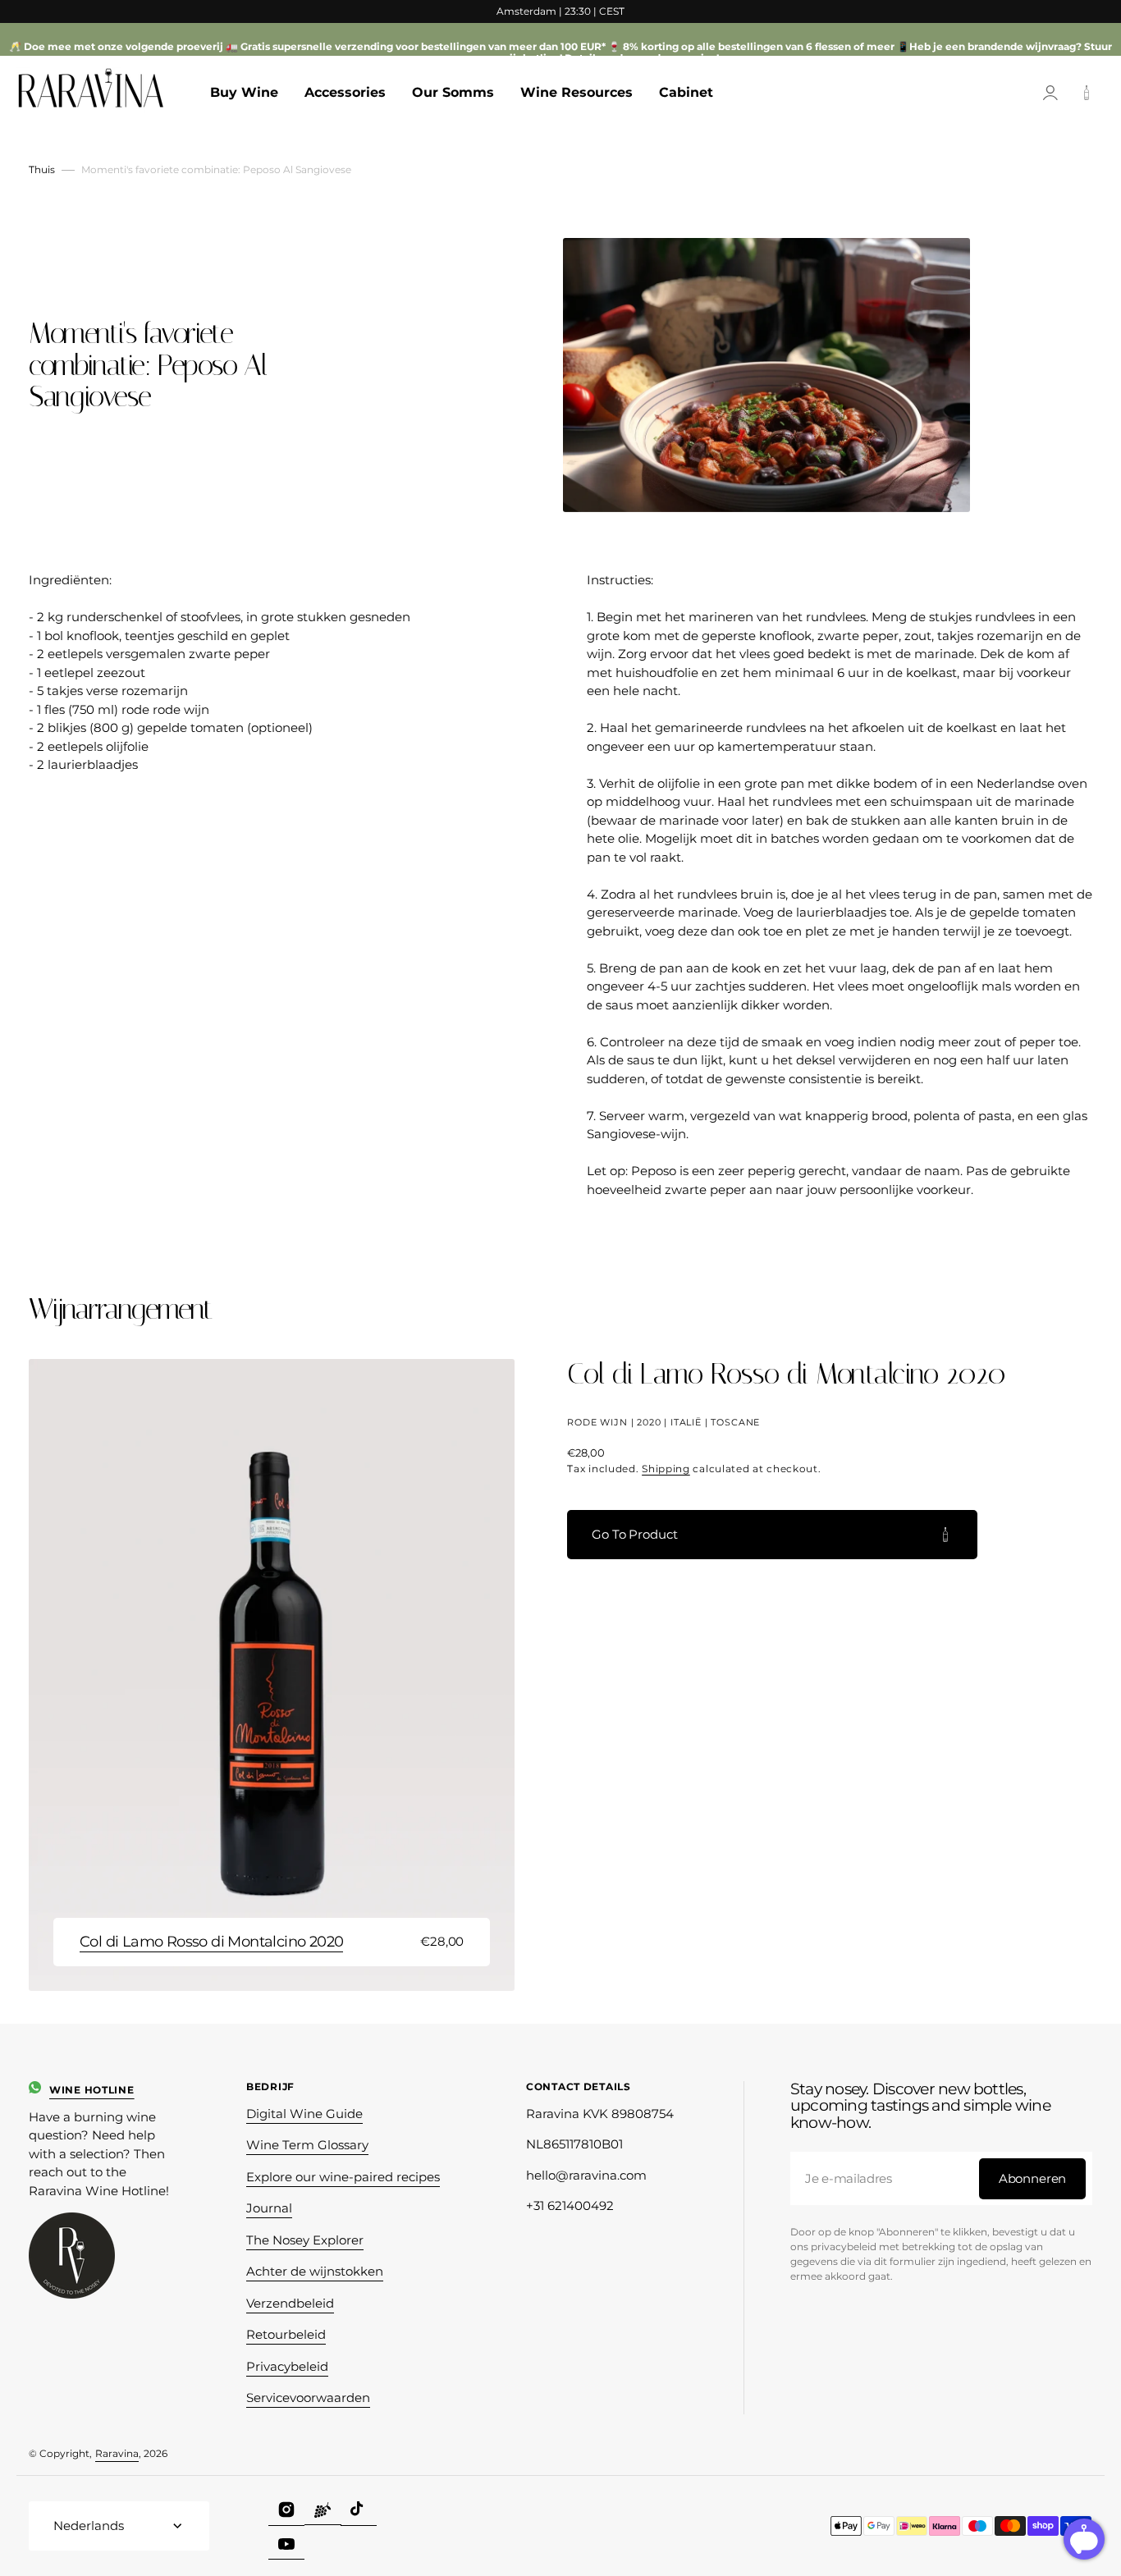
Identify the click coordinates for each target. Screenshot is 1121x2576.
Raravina (117, 2453)
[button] (1050, 93)
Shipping (666, 1469)
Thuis (42, 169)
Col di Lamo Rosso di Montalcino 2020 (211, 1942)
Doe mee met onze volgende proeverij (124, 46)
